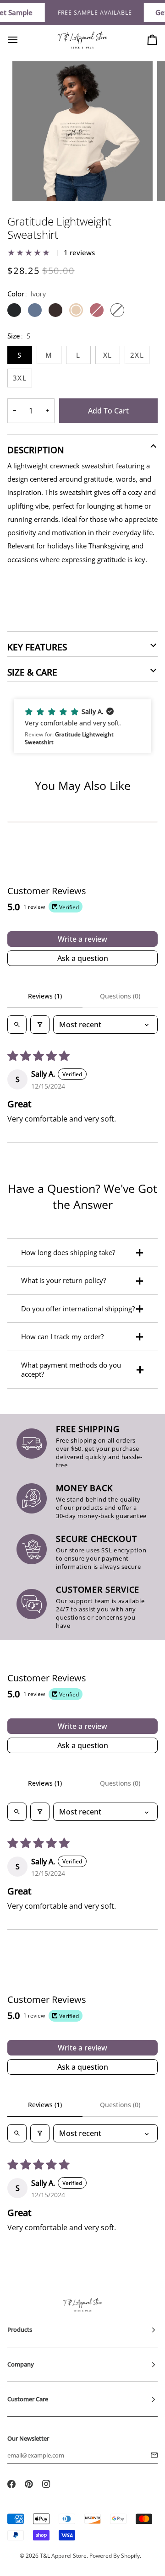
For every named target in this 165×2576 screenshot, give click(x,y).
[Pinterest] (29, 2484)
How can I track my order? (62, 1336)
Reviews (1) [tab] (45, 996)
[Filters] (40, 1025)
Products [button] (20, 2329)
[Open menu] (21, 40)
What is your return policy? (63, 1280)
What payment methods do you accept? (71, 1369)
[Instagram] (46, 2484)
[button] (82, 726)
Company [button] (21, 2364)
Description (36, 450)
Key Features (37, 647)
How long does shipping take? (68, 1252)
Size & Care (32, 672)
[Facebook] (11, 2484)
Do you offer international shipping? (78, 1309)
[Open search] (17, 1025)
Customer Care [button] (28, 2399)
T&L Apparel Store (63, 2556)
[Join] (151, 2455)
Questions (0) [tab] (120, 996)
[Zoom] (30, 184)
